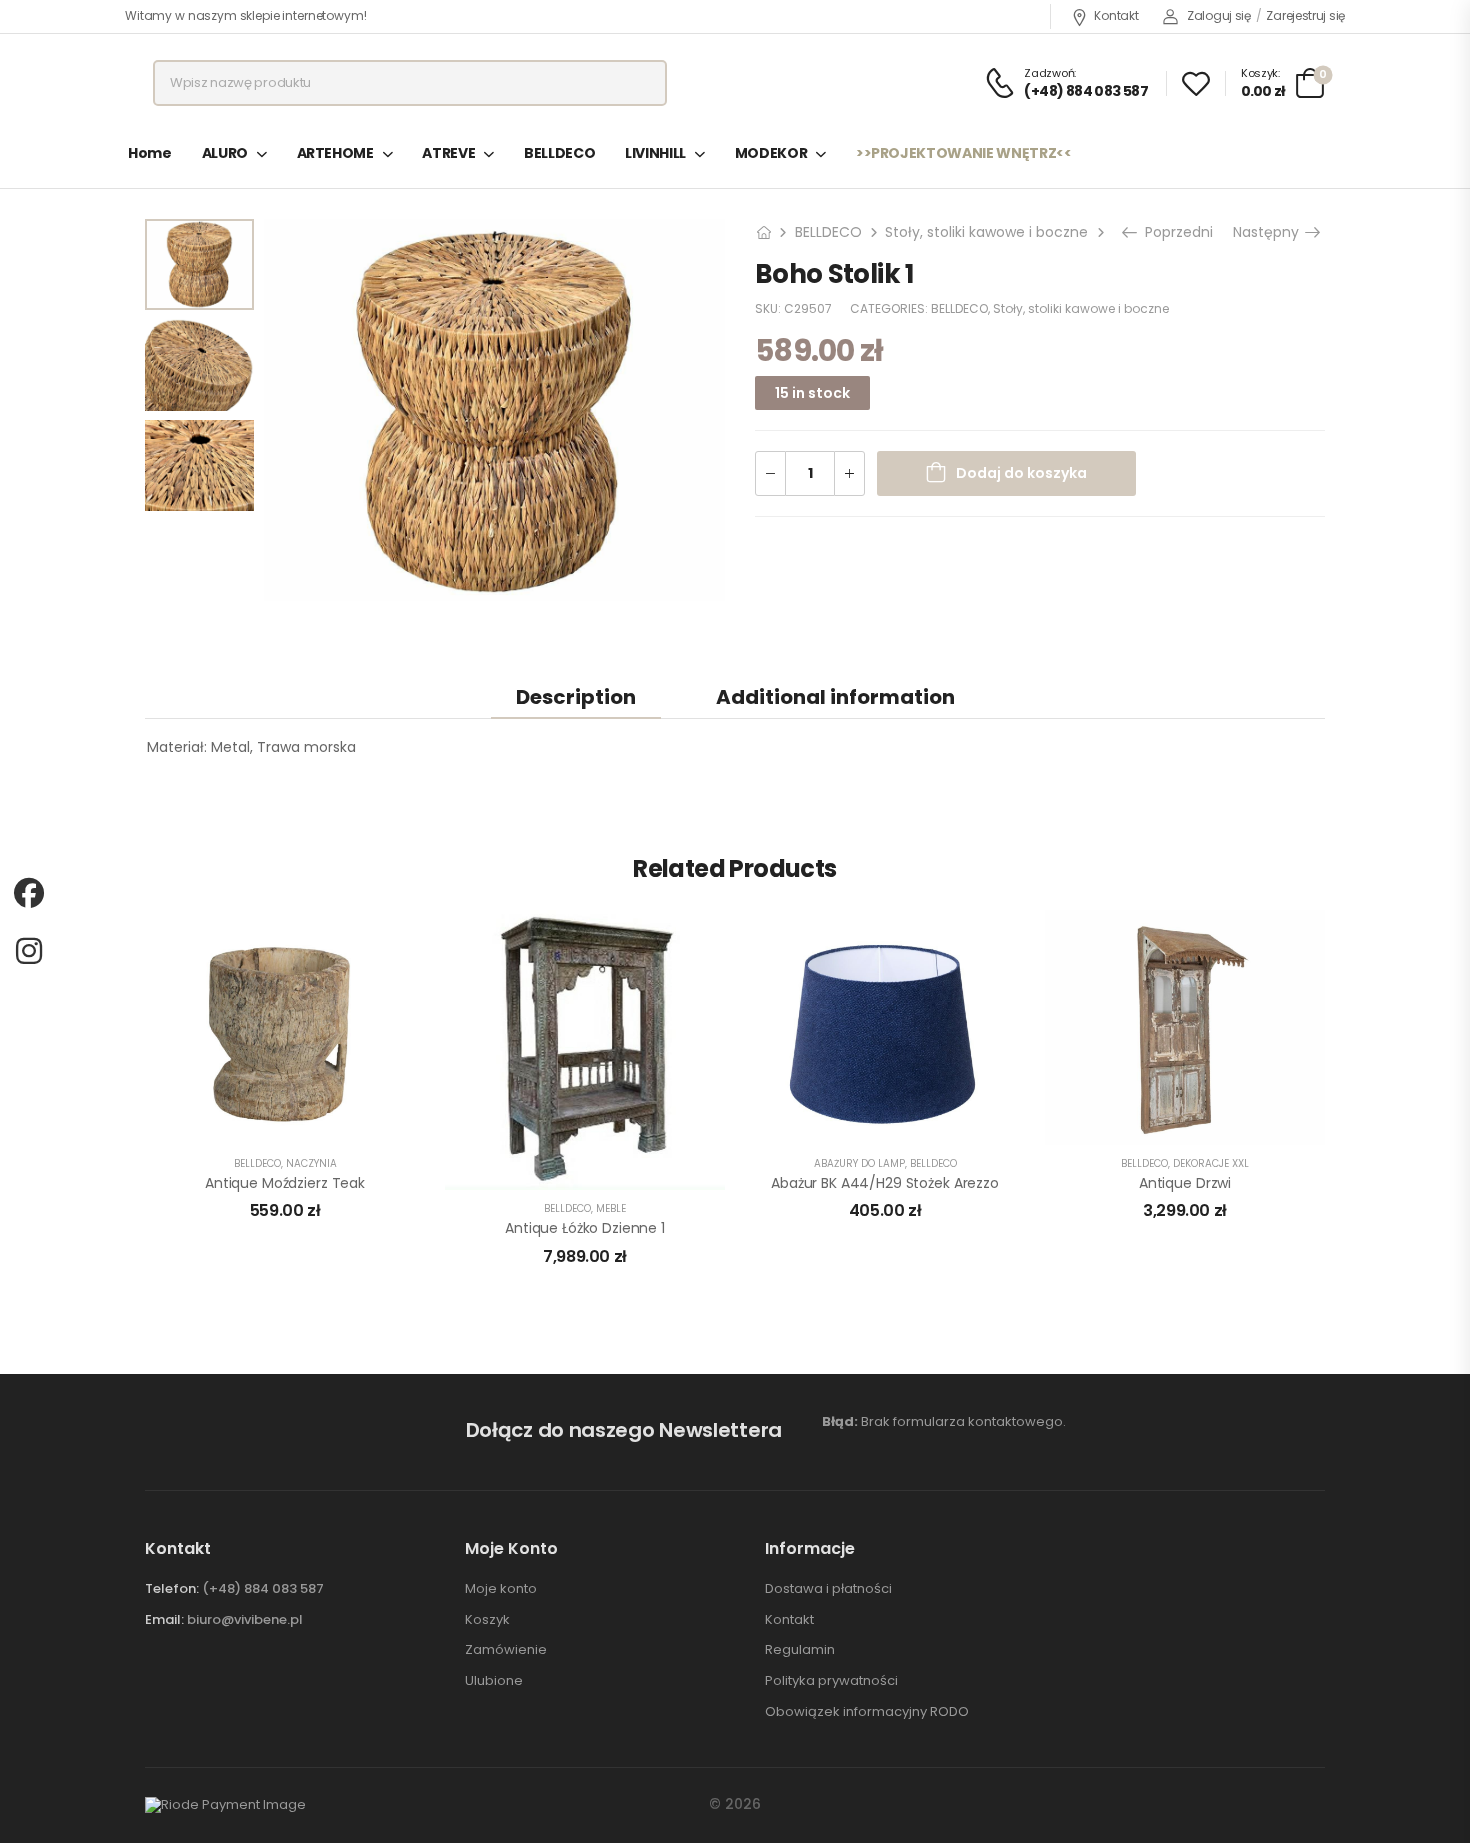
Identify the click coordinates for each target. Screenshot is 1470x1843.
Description (576, 697)
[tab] (576, 696)
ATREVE (448, 153)
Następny (1268, 232)
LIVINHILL (655, 153)
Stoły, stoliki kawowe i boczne (986, 232)
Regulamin (800, 1650)
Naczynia (311, 1163)
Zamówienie (506, 1650)
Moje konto (501, 1589)
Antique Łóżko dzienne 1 (585, 1228)
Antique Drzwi (1185, 1183)
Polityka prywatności (831, 1681)
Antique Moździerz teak (285, 1183)
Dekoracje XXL (1211, 1163)
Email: (164, 1619)
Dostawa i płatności (828, 1589)
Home (150, 153)
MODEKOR (771, 153)
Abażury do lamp (859, 1163)
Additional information (835, 697)
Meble (611, 1208)
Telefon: (172, 1588)
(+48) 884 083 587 (263, 1588)
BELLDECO (559, 153)
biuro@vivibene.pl (245, 1619)
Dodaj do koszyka (1021, 473)
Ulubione (494, 1681)
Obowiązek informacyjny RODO (867, 1712)
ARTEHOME (335, 153)
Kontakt (1116, 15)
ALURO (225, 153)
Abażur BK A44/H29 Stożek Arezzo (885, 1183)
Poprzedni (1175, 232)
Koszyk (487, 1620)
